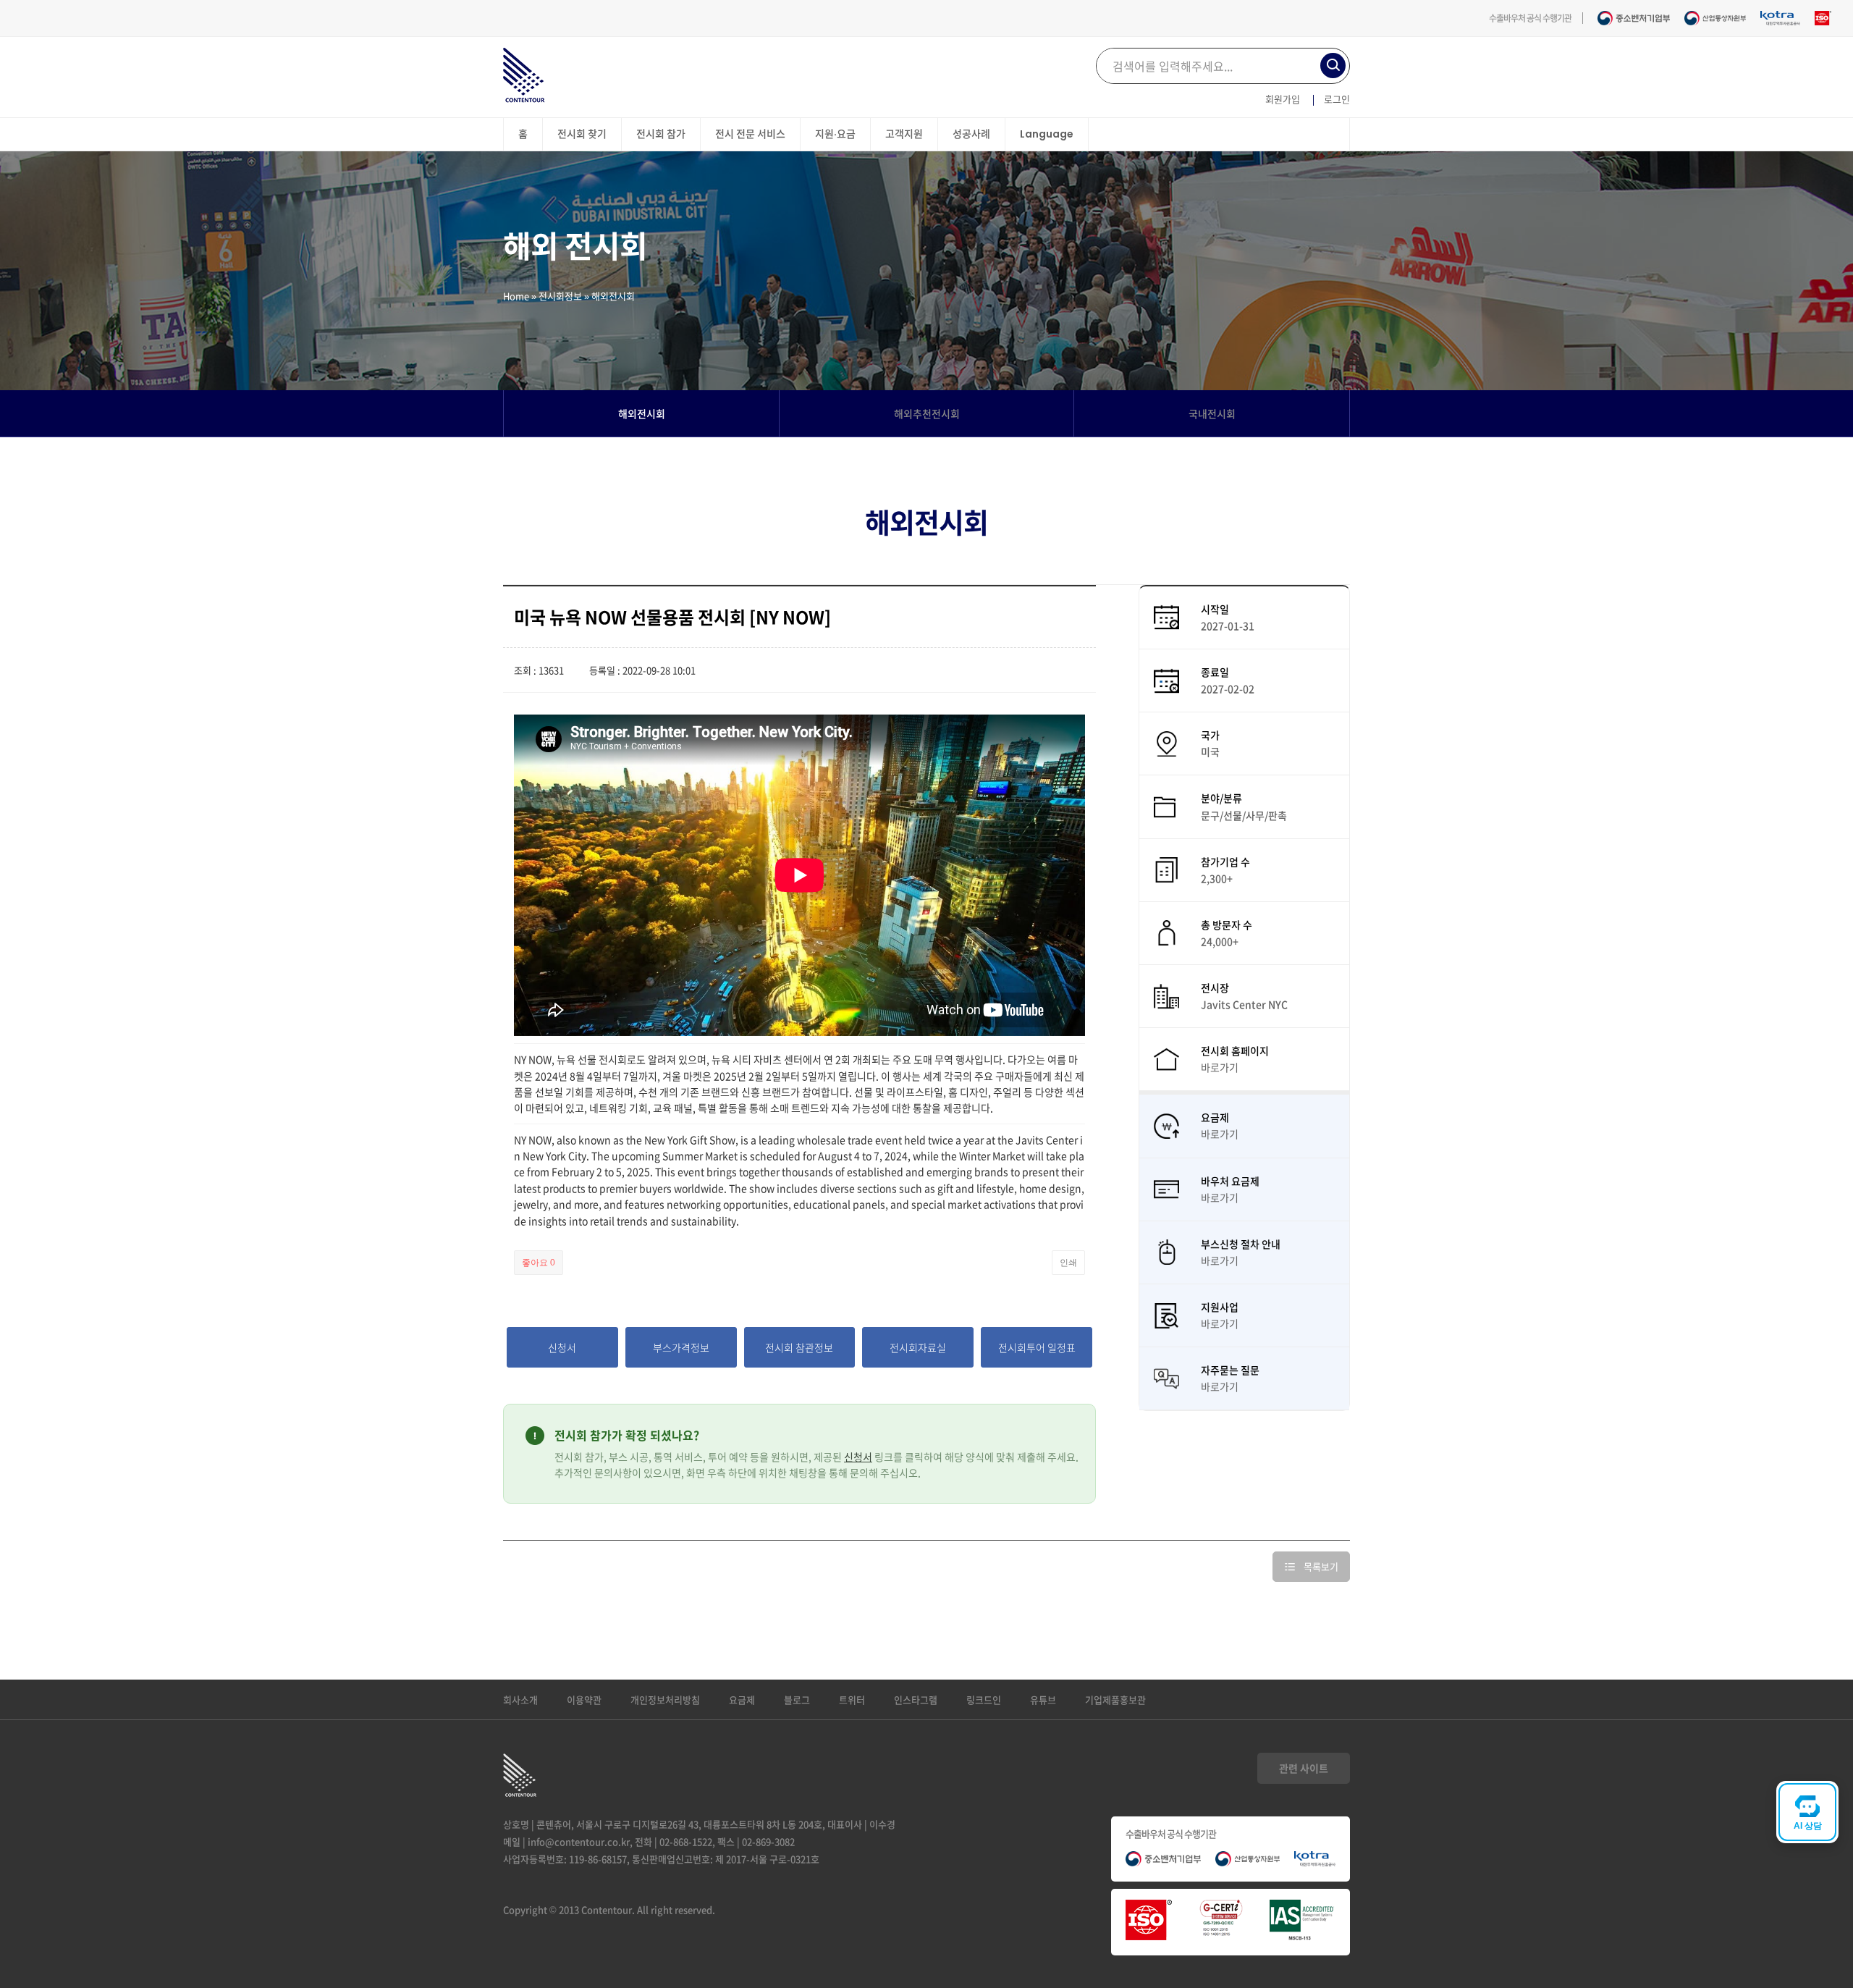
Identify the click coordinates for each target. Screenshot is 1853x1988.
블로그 (797, 1700)
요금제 (742, 1700)
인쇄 (1068, 1263)
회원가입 (1283, 99)
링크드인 (984, 1700)
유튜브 (1043, 1700)
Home (516, 296)
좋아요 (539, 1263)
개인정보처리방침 (665, 1700)
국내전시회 (1212, 413)
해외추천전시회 (927, 413)
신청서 (858, 1457)
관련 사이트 (1304, 1768)
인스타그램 (916, 1700)
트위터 (852, 1700)
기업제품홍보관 (1115, 1700)
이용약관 (584, 1700)
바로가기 (1220, 1067)
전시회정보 (560, 296)
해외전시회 (642, 413)
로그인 (1337, 99)
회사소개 (520, 1700)
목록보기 (1321, 1566)
